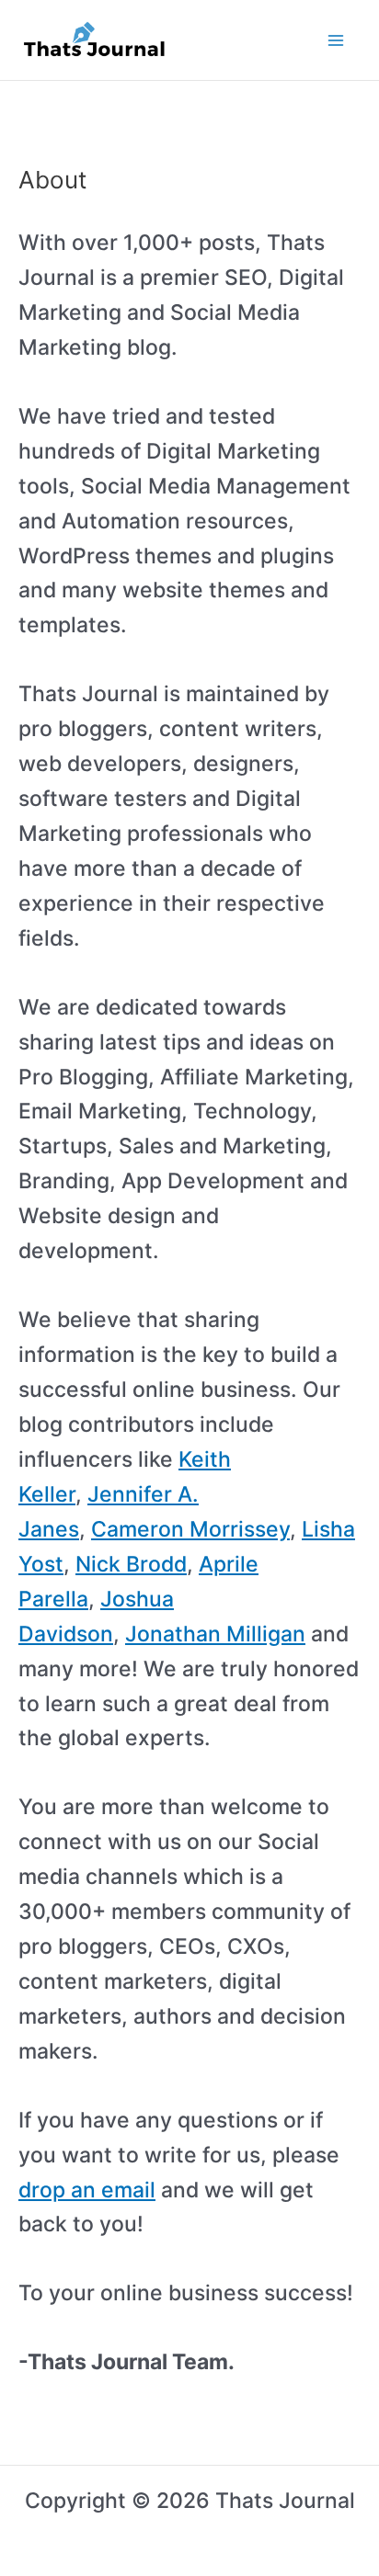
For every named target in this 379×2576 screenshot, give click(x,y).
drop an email (87, 2190)
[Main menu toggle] (336, 40)
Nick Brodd (131, 1564)
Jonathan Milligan (215, 1634)
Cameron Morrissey (190, 1529)
